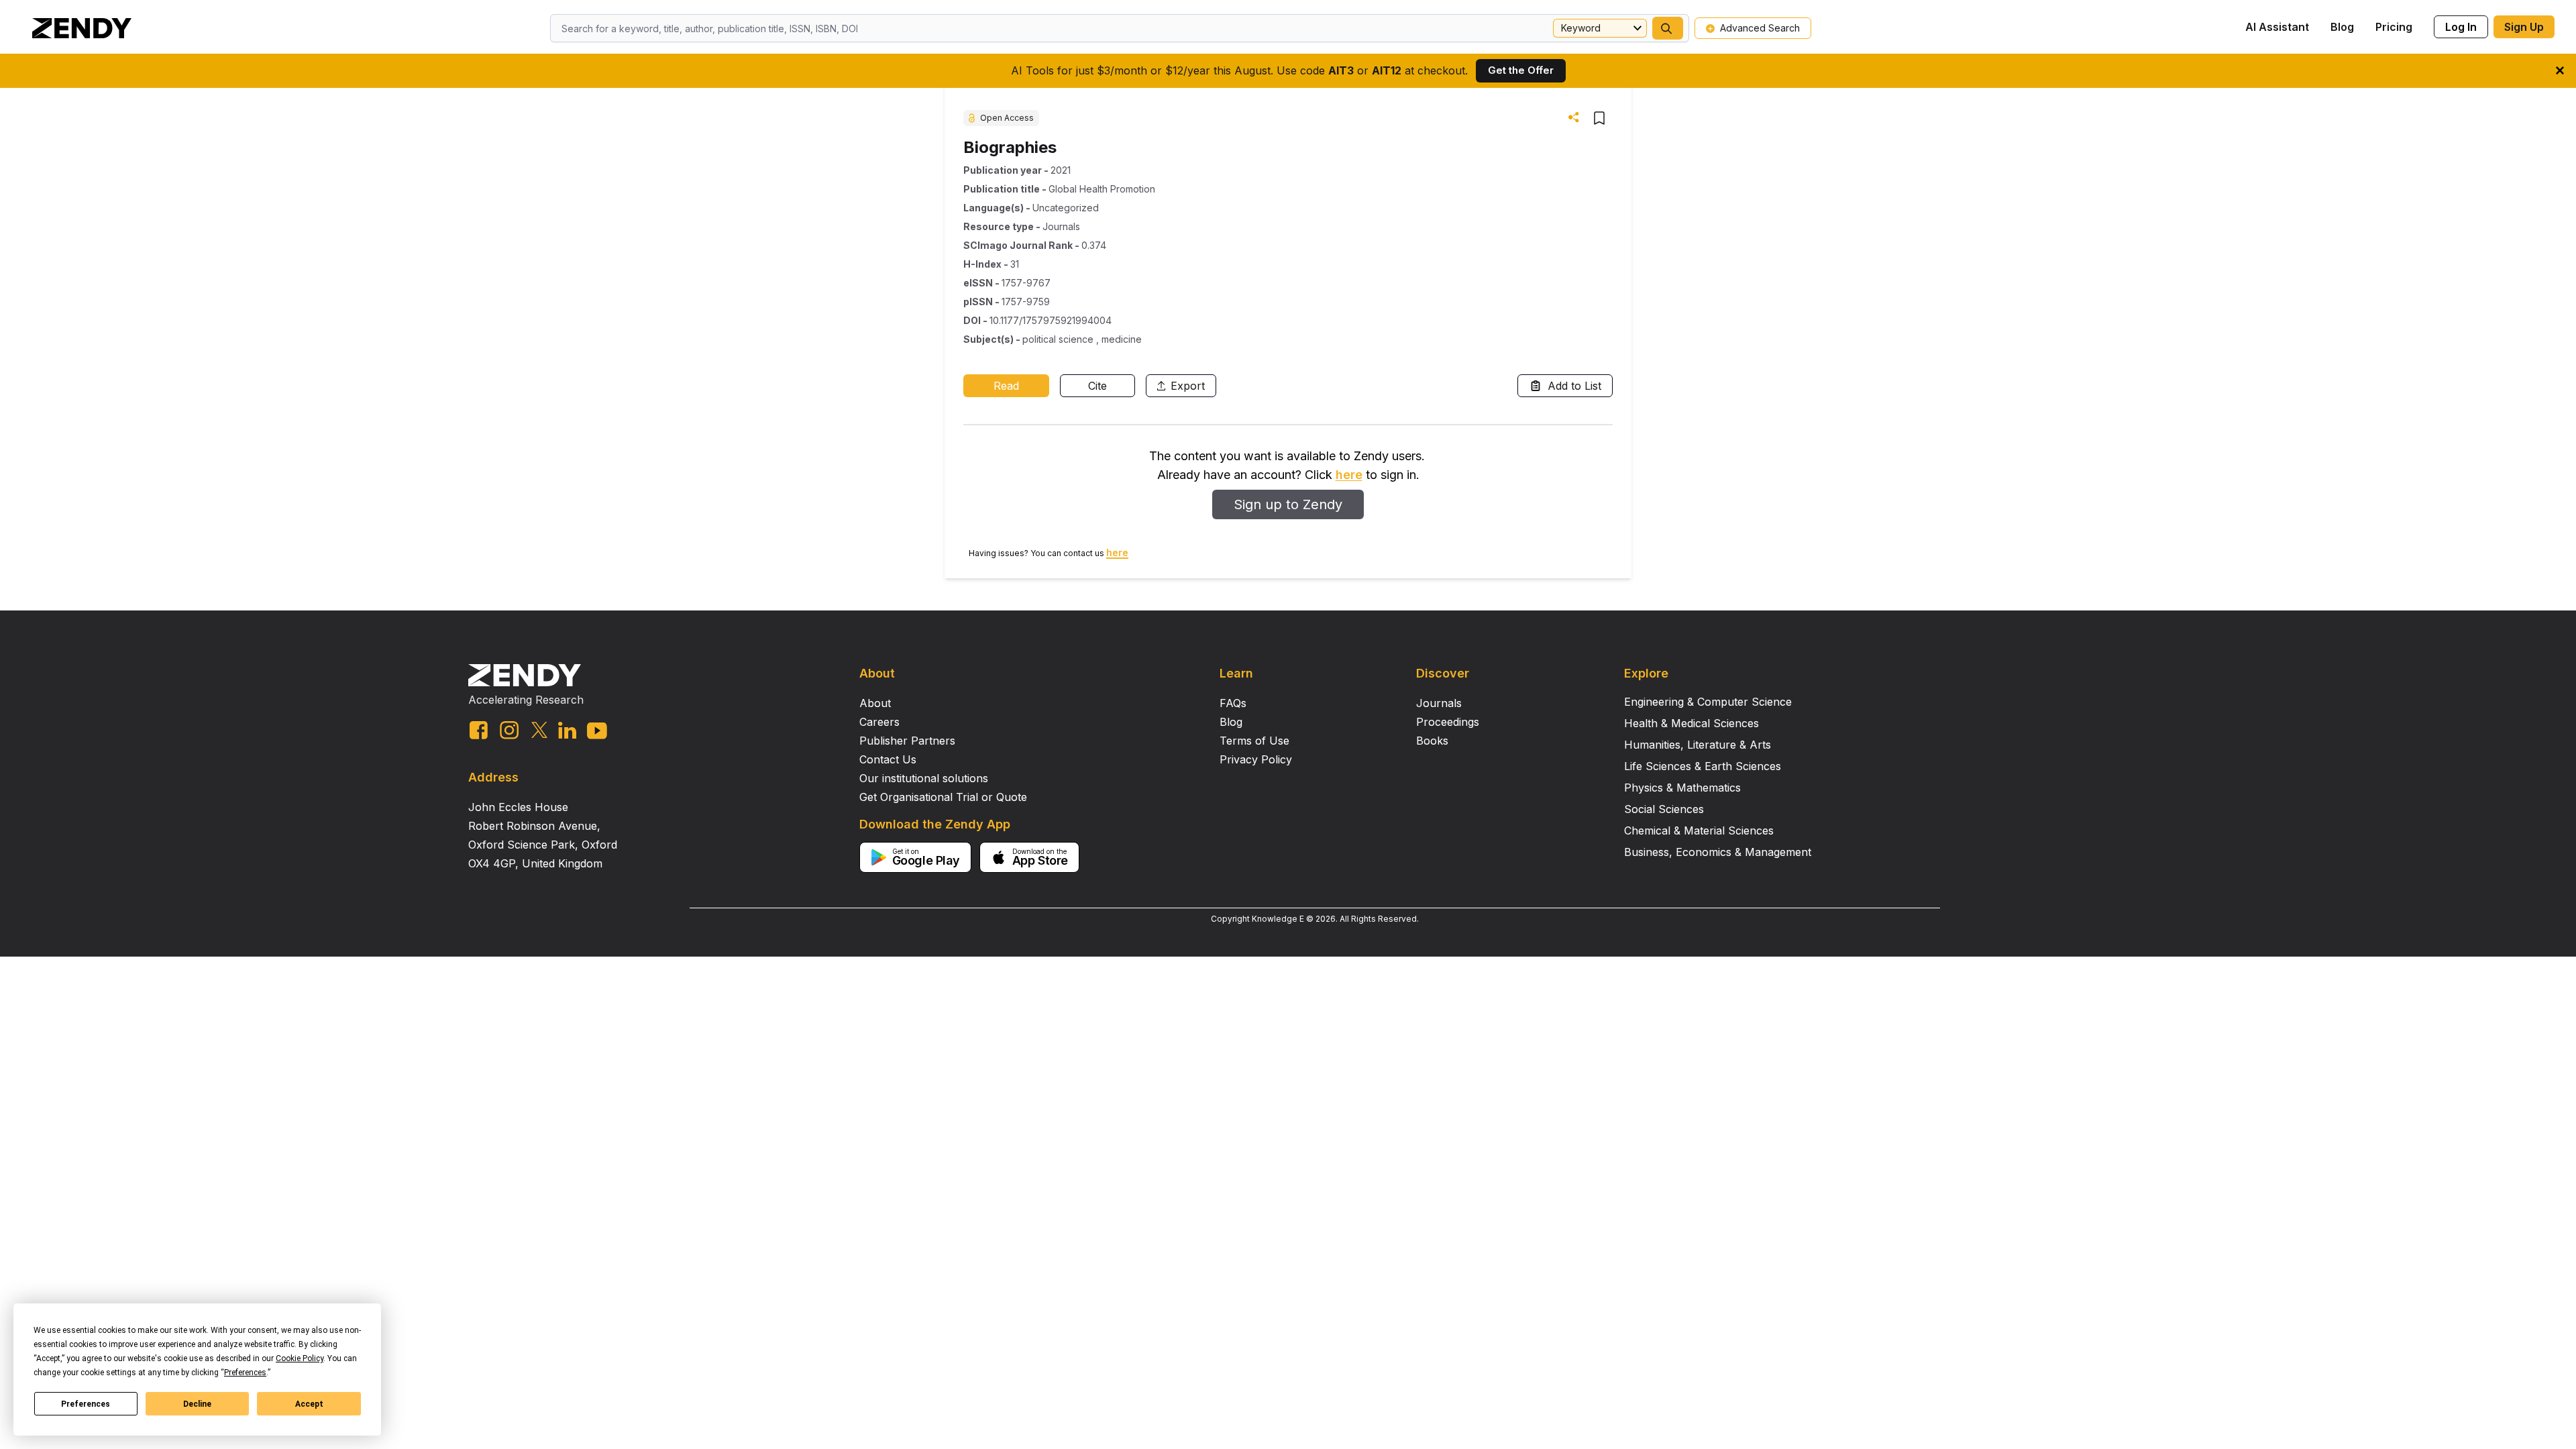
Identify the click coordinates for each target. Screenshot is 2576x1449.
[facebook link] (479, 730)
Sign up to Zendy (1288, 504)
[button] (1668, 28)
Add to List (1574, 386)
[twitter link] (539, 730)
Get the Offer (1521, 70)
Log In (2461, 27)
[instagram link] (509, 730)
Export (1188, 386)
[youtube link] (597, 731)
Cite (1097, 386)
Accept (309, 1404)
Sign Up (2524, 27)
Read (1006, 386)
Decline (197, 1404)
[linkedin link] (567, 730)
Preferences (86, 1404)
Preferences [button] (245, 1373)
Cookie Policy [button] (300, 1358)
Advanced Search (1760, 28)
